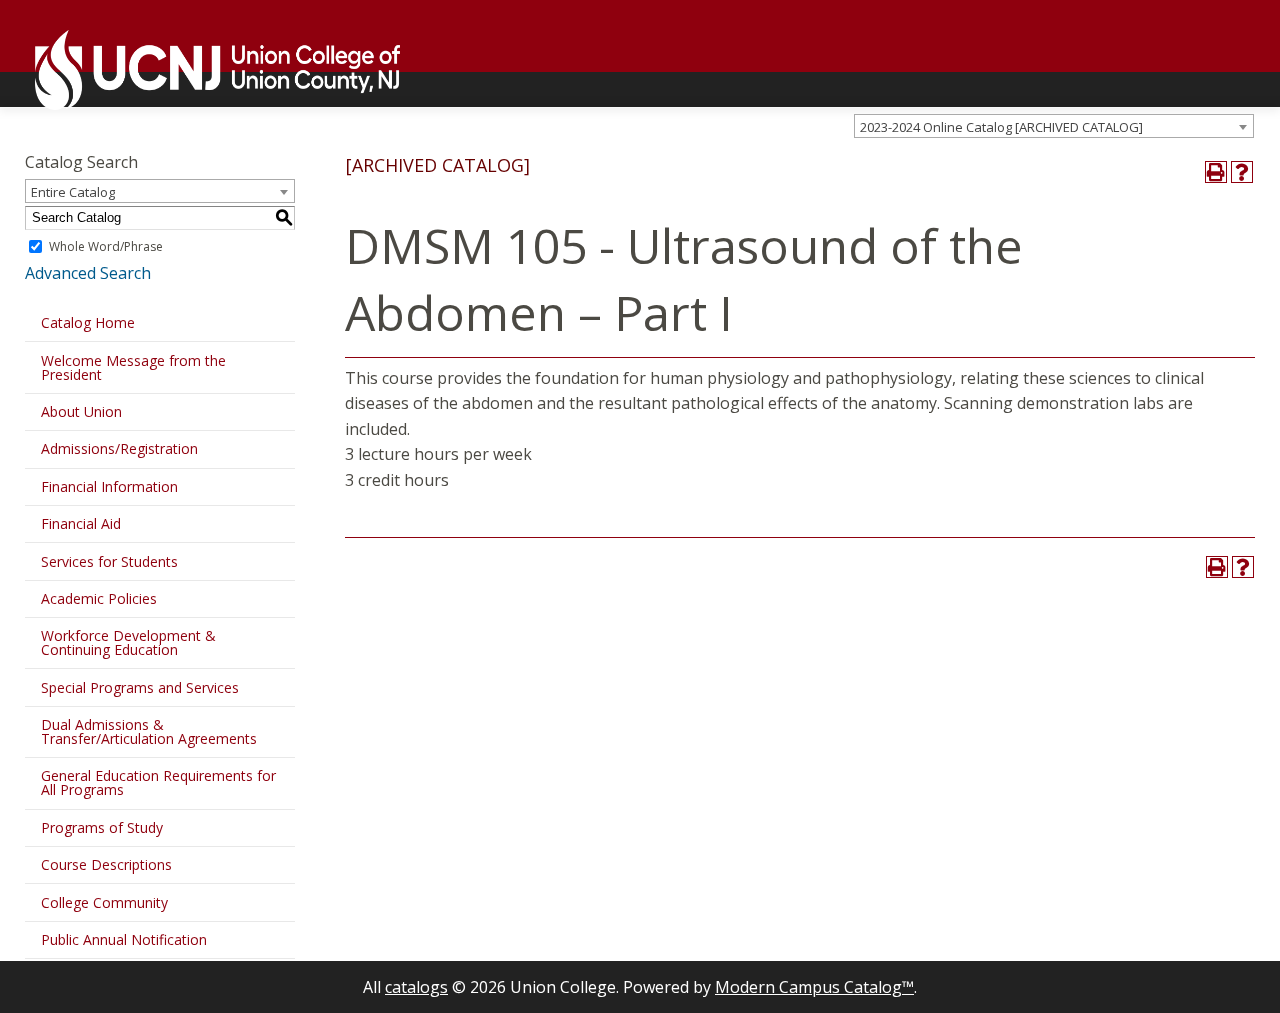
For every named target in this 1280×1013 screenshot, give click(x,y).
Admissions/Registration (119, 448)
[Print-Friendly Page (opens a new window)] (1216, 172)
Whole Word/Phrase (106, 246)
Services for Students (109, 561)
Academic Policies (99, 598)
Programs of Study (102, 827)
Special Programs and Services (140, 687)
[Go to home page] (207, 70)
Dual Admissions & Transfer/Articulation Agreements (149, 731)
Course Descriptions (106, 864)
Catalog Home (88, 322)
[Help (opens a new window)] (1242, 172)
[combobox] (1054, 126)
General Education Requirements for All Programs (158, 782)
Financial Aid (81, 523)
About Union (81, 411)
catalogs (416, 987)
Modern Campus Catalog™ (814, 987)
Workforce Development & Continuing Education (128, 642)
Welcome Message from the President (133, 367)
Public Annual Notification (124, 939)
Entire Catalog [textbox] (73, 192)
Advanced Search (88, 273)
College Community (104, 902)
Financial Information (109, 486)
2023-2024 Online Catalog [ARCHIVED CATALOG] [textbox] (1001, 127)
